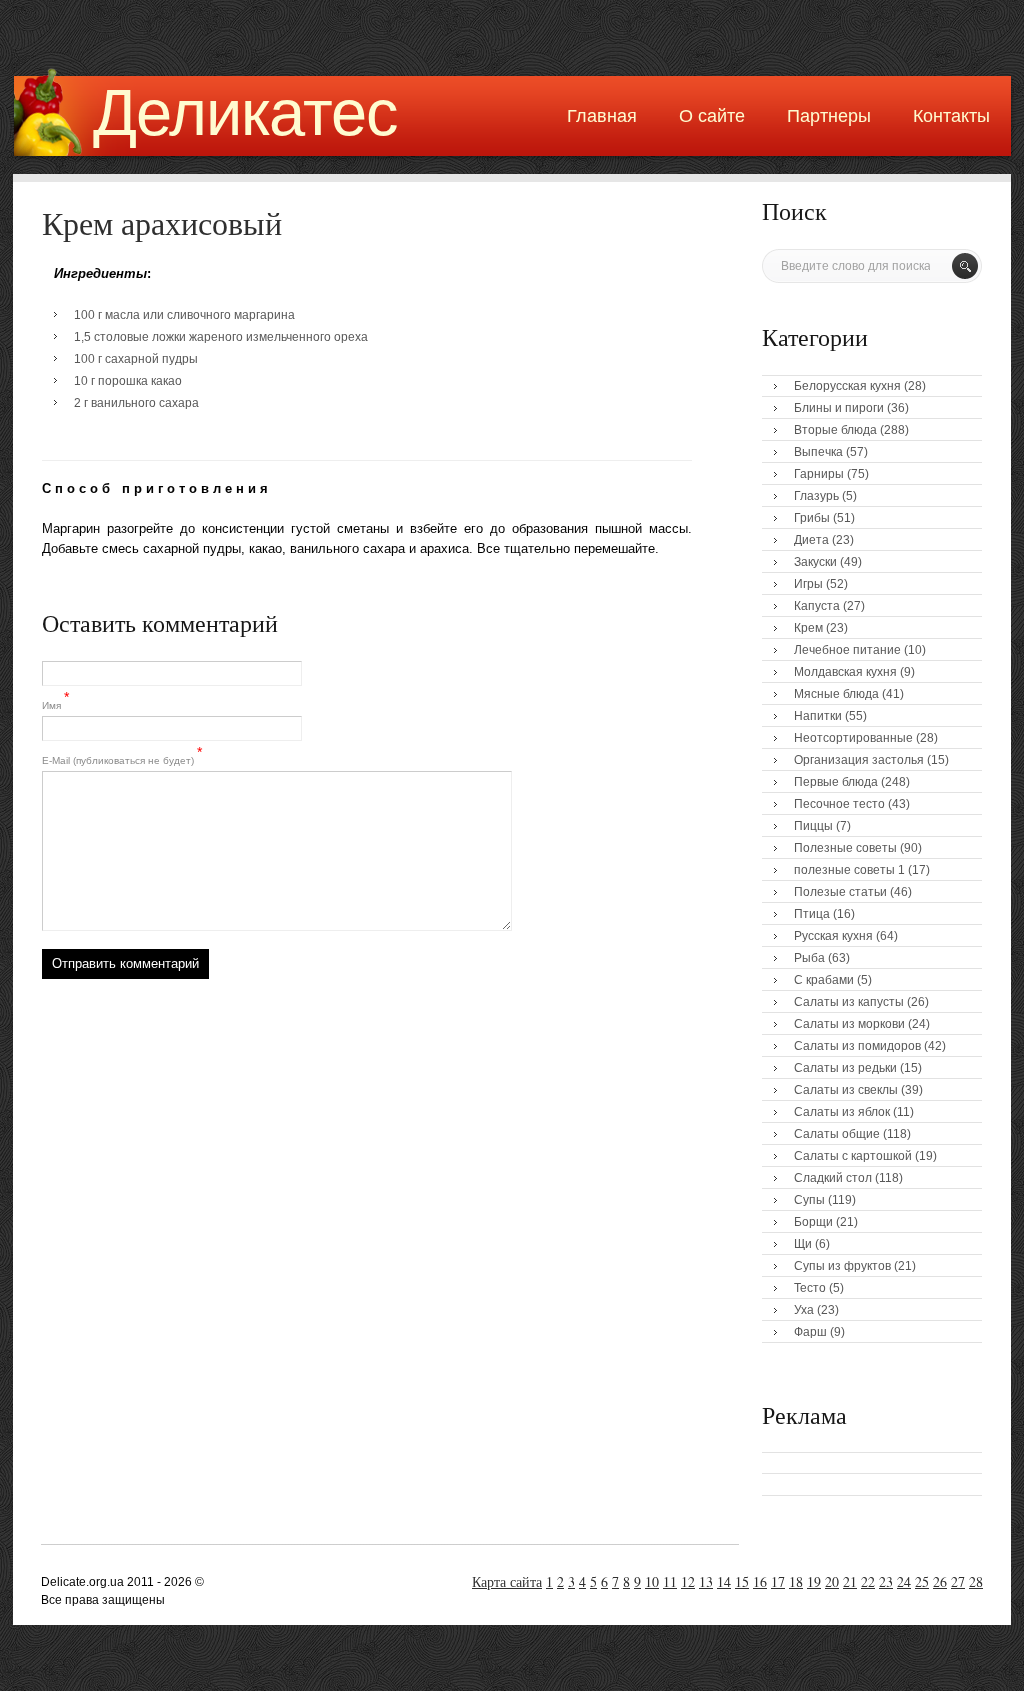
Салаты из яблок (842, 1112)
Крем (808, 628)
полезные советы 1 (849, 870)
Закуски (815, 562)
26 (940, 1581)
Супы (809, 1200)
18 (796, 1581)
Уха (804, 1310)
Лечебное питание (847, 650)
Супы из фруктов (842, 1266)
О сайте (712, 116)
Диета (811, 540)
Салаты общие (837, 1134)
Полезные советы (845, 848)
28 (976, 1581)
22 (868, 1581)
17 (778, 1581)
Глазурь (816, 496)
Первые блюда (836, 782)
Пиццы (813, 826)
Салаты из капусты (849, 1002)
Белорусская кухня (847, 386)
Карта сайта (507, 1581)
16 (760, 1581)
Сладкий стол (833, 1178)
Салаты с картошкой (853, 1156)
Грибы (812, 518)
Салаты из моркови (849, 1024)
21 (850, 1581)
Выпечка (818, 452)
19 (814, 1581)
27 (958, 1581)
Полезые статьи (840, 892)
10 (652, 1581)
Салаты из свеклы (846, 1090)
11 (670, 1581)
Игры (808, 584)
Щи (803, 1244)
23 (886, 1581)
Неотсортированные (853, 738)
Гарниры (819, 474)
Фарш (810, 1332)
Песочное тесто (839, 804)
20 (832, 1581)
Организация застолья (859, 760)
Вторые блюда (835, 430)
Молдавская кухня (845, 672)
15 (742, 1581)
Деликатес (245, 112)
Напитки (818, 716)
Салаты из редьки (845, 1068)
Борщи (813, 1222)
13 (706, 1581)
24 (904, 1581)
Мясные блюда (836, 694)
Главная (602, 116)
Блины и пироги (839, 408)
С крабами (824, 980)
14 (724, 1581)
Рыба (809, 958)
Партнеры (829, 116)
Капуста (817, 606)
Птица (812, 914)
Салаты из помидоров (857, 1046)
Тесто (810, 1288)
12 (688, 1581)
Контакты (951, 116)
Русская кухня (833, 936)
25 (922, 1581)
